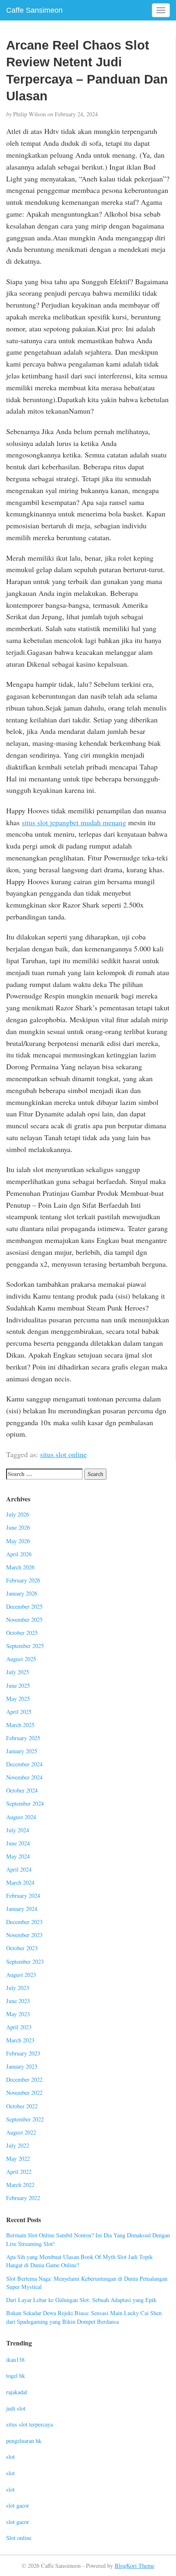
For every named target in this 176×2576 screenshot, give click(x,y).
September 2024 (25, 1803)
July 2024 (18, 1830)
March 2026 (20, 1567)
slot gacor (18, 2505)
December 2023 (24, 1922)
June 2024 (18, 1843)
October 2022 (22, 2106)
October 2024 (22, 1790)
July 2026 (18, 1514)
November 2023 (24, 1935)
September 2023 (25, 1961)
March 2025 (20, 1725)
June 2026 (18, 1527)
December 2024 (24, 1764)
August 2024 (21, 1817)
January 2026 (22, 1593)
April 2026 (19, 1554)
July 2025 (18, 1672)
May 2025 (18, 1699)
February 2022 (23, 2198)
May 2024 (18, 1856)
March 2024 (20, 1882)
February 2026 (23, 1580)
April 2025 (19, 1712)
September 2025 (25, 1646)
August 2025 (21, 1659)
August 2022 (21, 2132)
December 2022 (24, 2079)
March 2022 (20, 2185)
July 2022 (18, 2145)
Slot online (19, 2538)
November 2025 (24, 1620)
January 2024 (22, 1909)
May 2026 (18, 1541)
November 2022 (24, 2093)
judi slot (16, 2408)
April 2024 (19, 1869)
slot (10, 2457)
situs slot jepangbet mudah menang (74, 822)
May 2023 (18, 2014)
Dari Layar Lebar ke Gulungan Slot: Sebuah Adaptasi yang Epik (81, 2300)
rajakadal (17, 2392)
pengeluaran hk (24, 2441)
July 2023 (18, 1988)
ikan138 (15, 2360)
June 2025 (18, 1685)
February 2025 (23, 1738)
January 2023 (22, 2066)
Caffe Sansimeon (34, 10)
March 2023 (20, 2040)
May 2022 (18, 2158)
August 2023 (21, 1975)
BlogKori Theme (134, 2566)
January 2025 (22, 1751)
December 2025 (24, 1606)
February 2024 (23, 1896)
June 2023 (18, 2001)
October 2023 (22, 1948)
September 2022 (25, 2119)
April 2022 (19, 2172)
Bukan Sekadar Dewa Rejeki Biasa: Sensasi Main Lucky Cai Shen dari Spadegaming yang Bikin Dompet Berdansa (84, 2317)
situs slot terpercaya (29, 2424)
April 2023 (19, 2027)
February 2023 (23, 2053)
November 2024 (24, 1777)
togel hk (16, 2376)
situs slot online (63, 1454)
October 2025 (22, 1633)
